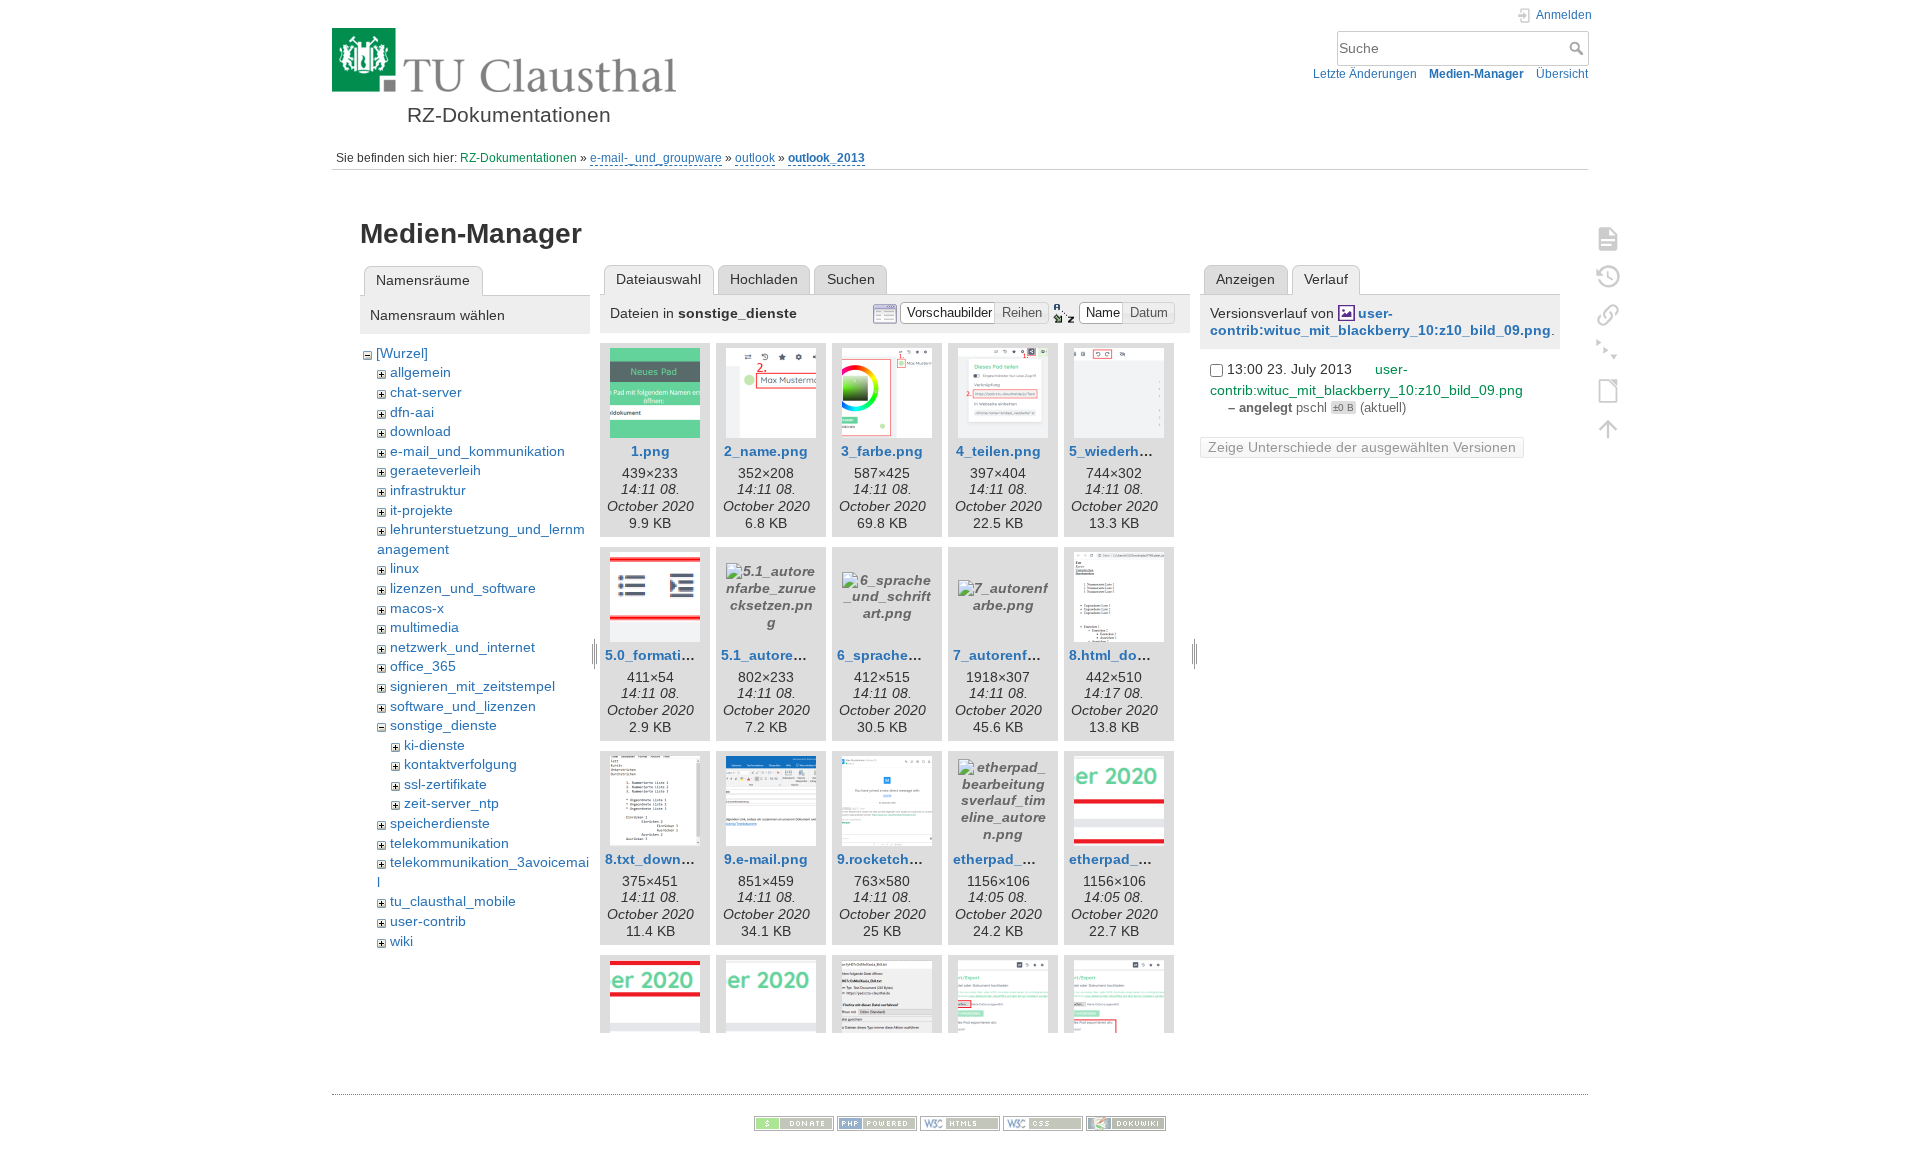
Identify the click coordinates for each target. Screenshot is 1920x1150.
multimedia (424, 627)
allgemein (420, 372)
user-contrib (428, 921)
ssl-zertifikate (445, 784)
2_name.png (766, 451)
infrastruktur (428, 490)
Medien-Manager (1476, 74)
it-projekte (421, 510)
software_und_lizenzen (463, 706)
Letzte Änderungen (1365, 74)
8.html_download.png (1143, 655)
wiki (401, 941)
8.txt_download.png (673, 859)
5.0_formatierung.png (678, 655)
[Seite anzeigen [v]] (1608, 238)
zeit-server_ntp (451, 803)
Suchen (851, 279)
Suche (1578, 48)
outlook (755, 158)
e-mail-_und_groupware (656, 158)
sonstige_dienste (443, 725)
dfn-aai (412, 412)
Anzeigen (1245, 279)
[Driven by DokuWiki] (1126, 1123)
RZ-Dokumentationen (518, 158)
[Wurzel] (402, 353)
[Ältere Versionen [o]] (1608, 276)
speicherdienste (440, 823)
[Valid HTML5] (960, 1123)
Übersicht (1562, 74)
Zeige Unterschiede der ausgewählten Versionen (1362, 447)
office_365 (423, 666)
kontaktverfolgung (460, 764)
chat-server (426, 392)
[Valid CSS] (1043, 1123)
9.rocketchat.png (895, 859)
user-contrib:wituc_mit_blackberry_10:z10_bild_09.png (1380, 321)
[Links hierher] (1608, 314)
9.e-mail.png (766, 859)
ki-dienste (434, 745)
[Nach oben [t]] (1608, 428)
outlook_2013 (826, 158)
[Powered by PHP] (877, 1123)
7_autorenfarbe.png (1020, 655)
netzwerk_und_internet (462, 647)
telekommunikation (449, 843)
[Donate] (794, 1123)
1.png (650, 451)
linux (404, 568)
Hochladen (764, 279)
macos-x (417, 608)
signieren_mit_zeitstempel (472, 686)
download (420, 431)
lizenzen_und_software (463, 588)
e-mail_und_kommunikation (477, 451)
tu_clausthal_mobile (453, 901)
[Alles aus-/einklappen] (1608, 352)
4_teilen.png (998, 451)
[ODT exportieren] (1608, 390)
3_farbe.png (882, 451)
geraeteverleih (435, 470)
